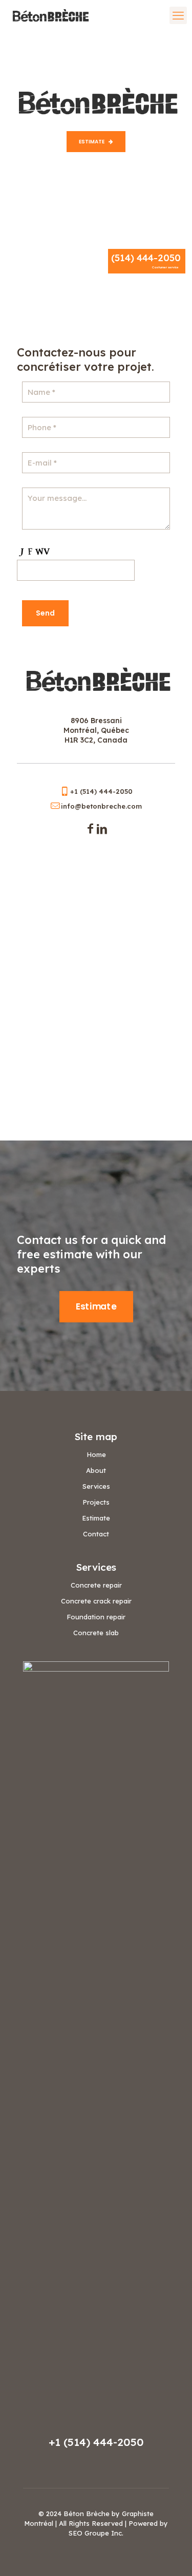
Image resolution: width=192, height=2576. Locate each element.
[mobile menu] (178, 15)
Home (96, 1454)
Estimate (96, 1518)
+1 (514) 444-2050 (96, 2442)
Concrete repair (96, 1585)
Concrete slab (96, 1633)
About (96, 1470)
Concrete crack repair (96, 1601)
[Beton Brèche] (49, 15)
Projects (96, 1502)
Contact (96, 1534)
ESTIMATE (92, 142)
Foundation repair (96, 1617)
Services (96, 1486)
